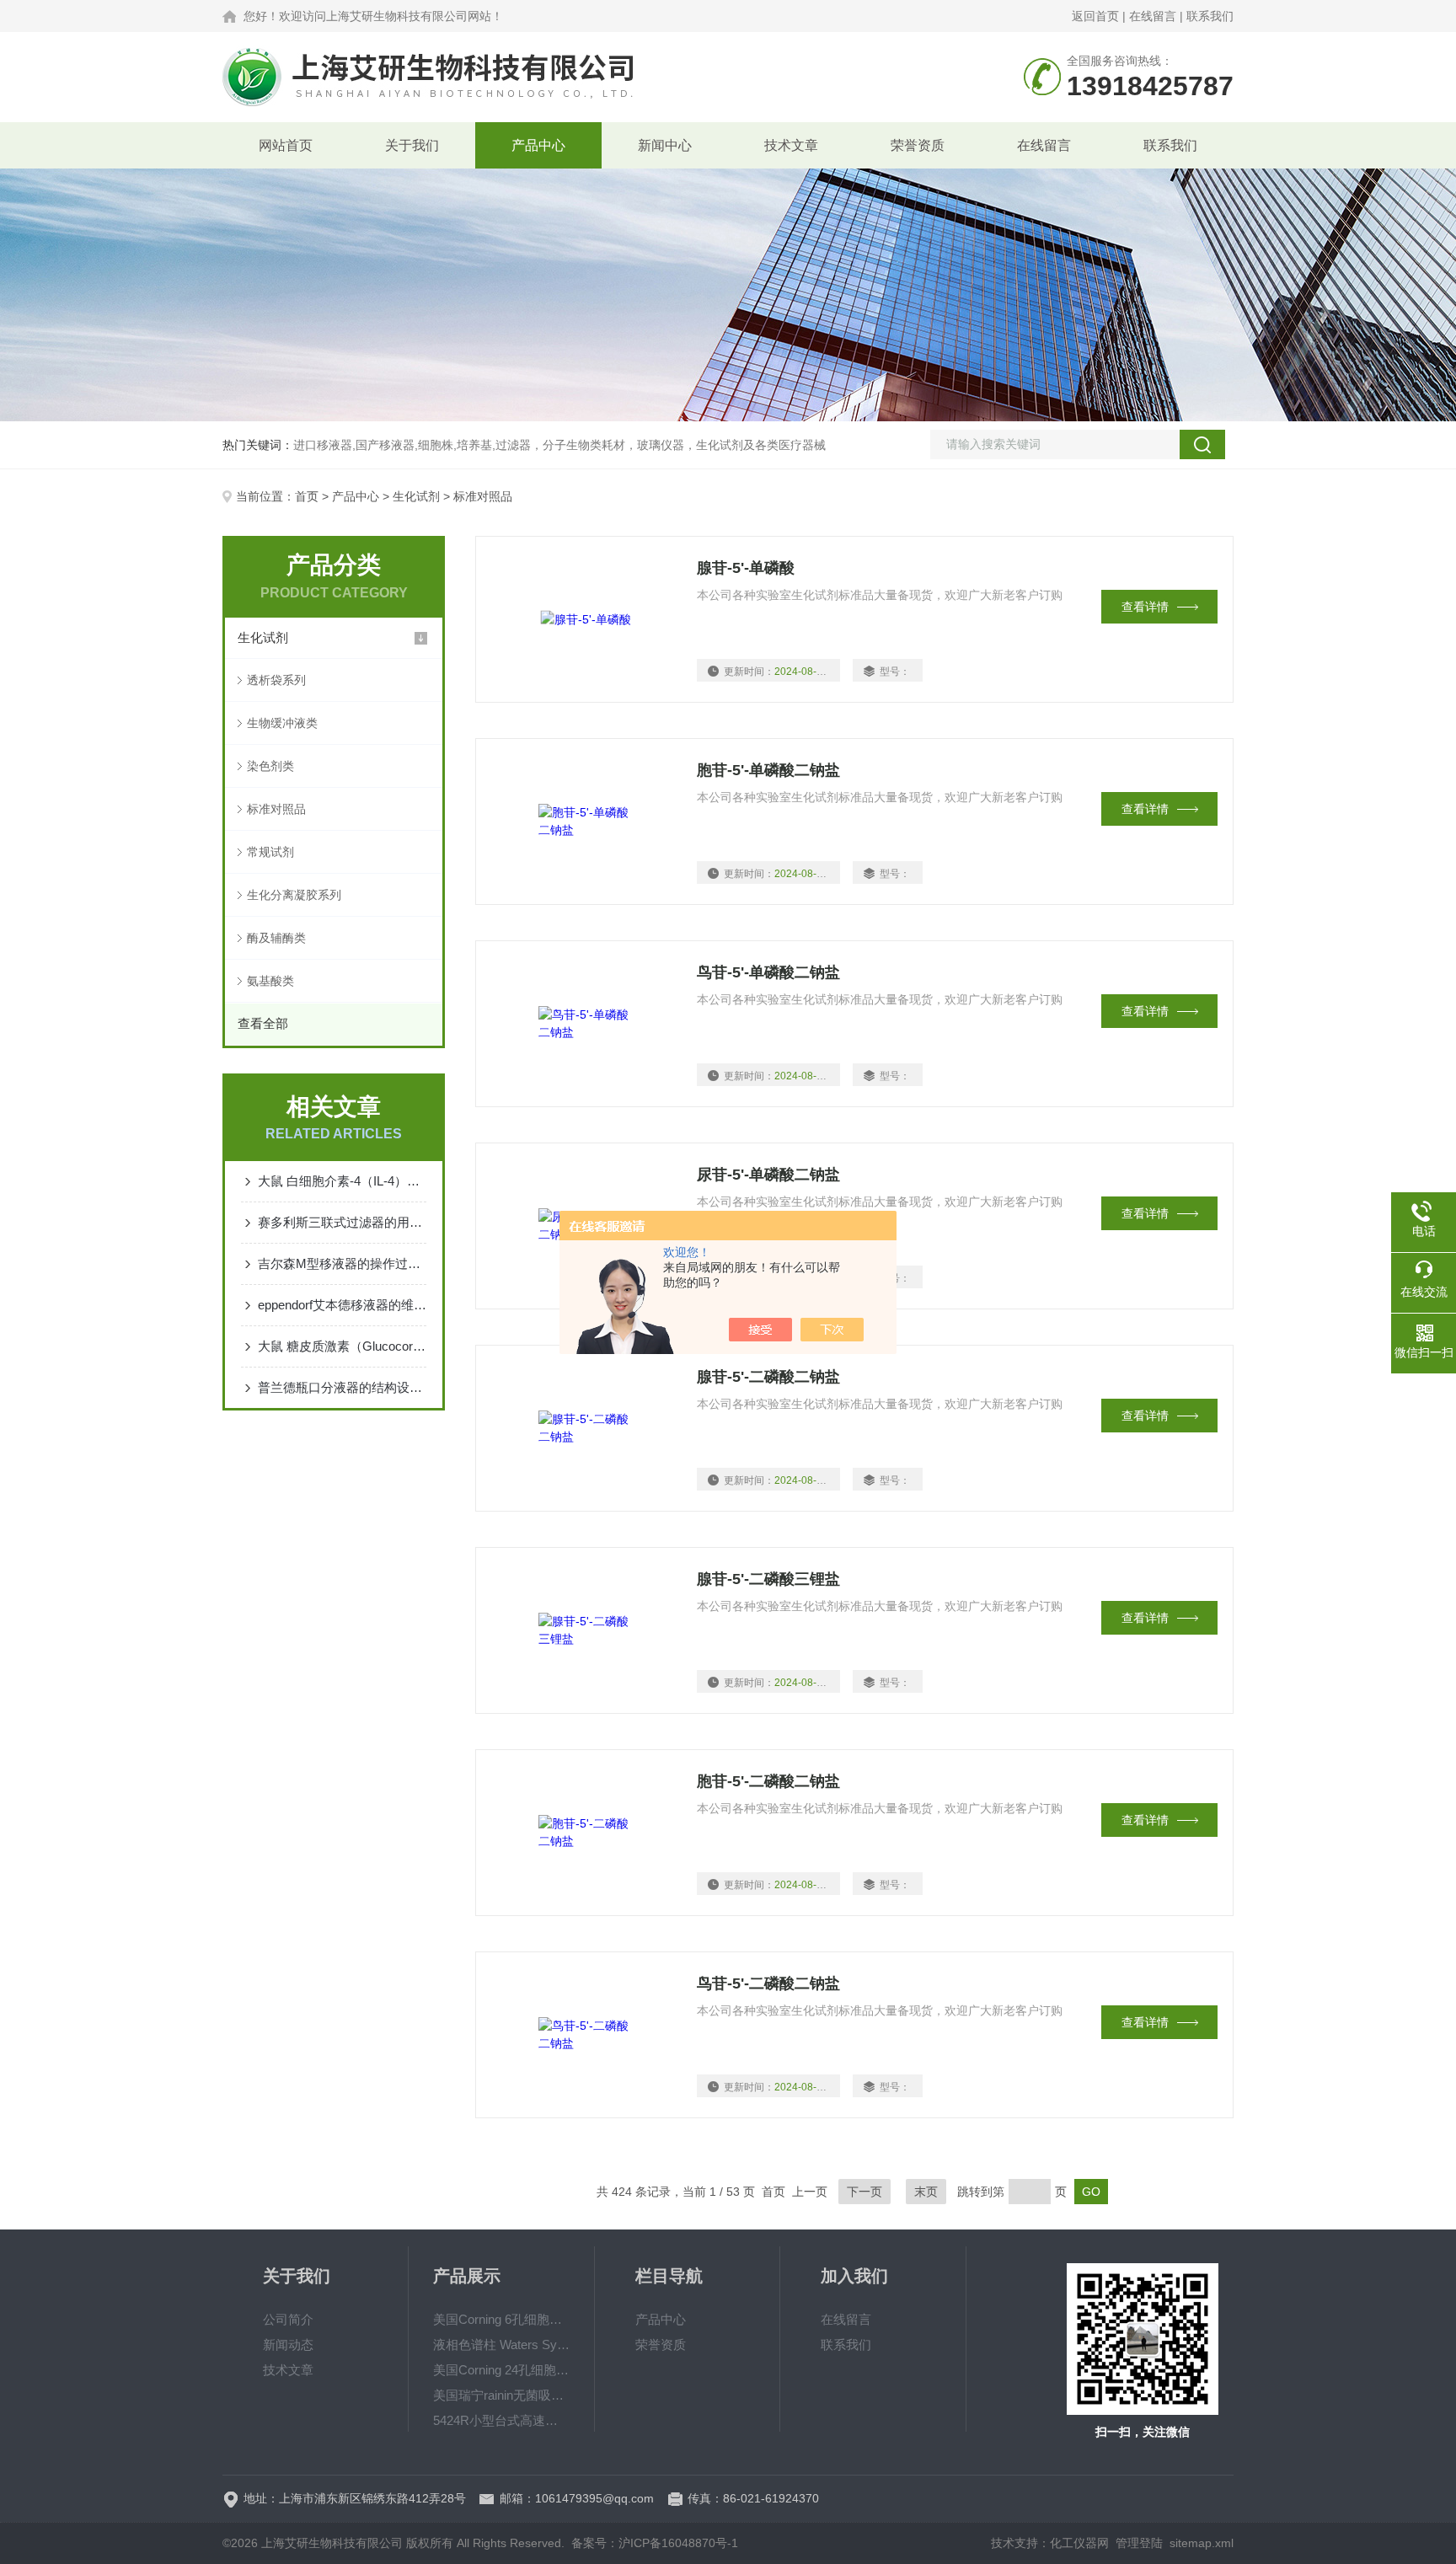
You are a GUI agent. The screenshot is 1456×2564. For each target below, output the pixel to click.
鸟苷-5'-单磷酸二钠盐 (768, 972)
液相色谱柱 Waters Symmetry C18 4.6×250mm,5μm (501, 2345)
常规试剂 (270, 852)
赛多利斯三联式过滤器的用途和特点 (342, 1222)
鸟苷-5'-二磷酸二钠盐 (768, 1983)
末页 (926, 2192)
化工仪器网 (1079, 2543)
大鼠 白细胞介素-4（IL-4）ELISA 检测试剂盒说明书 (342, 1181)
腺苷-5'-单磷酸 (746, 568)
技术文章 (791, 145)
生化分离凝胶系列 (294, 895)
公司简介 (288, 2319)
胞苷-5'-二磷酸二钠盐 (768, 1781)
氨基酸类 (270, 981)
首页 (307, 496)
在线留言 (1153, 16)
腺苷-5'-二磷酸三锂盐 (768, 1579)
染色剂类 (270, 766)
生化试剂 (416, 496)
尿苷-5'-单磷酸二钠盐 (768, 1175)
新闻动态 (288, 2345)
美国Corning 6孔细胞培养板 (501, 2319)
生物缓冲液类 (282, 723)
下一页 (864, 2192)
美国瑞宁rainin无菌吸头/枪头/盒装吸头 (501, 2395)
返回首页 (1095, 16)
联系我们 (1210, 16)
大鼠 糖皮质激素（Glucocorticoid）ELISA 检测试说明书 (342, 1346)
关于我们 (412, 145)
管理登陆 (1139, 2543)
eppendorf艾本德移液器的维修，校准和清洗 (342, 1305)
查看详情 (1145, 607)
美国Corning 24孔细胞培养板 (501, 2370)
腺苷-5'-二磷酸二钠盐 (768, 1377)
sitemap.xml (1202, 2543)
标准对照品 (276, 809)
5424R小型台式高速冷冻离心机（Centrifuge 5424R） (501, 2420)
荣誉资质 (918, 145)
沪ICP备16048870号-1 (678, 2543)
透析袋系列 (276, 680)
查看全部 (263, 1023)
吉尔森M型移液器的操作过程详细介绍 (342, 1263)
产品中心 (538, 145)
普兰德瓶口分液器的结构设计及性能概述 (342, 1387)
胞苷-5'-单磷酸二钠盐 (768, 770)
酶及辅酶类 (276, 938)
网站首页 (286, 145)
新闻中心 (665, 145)
